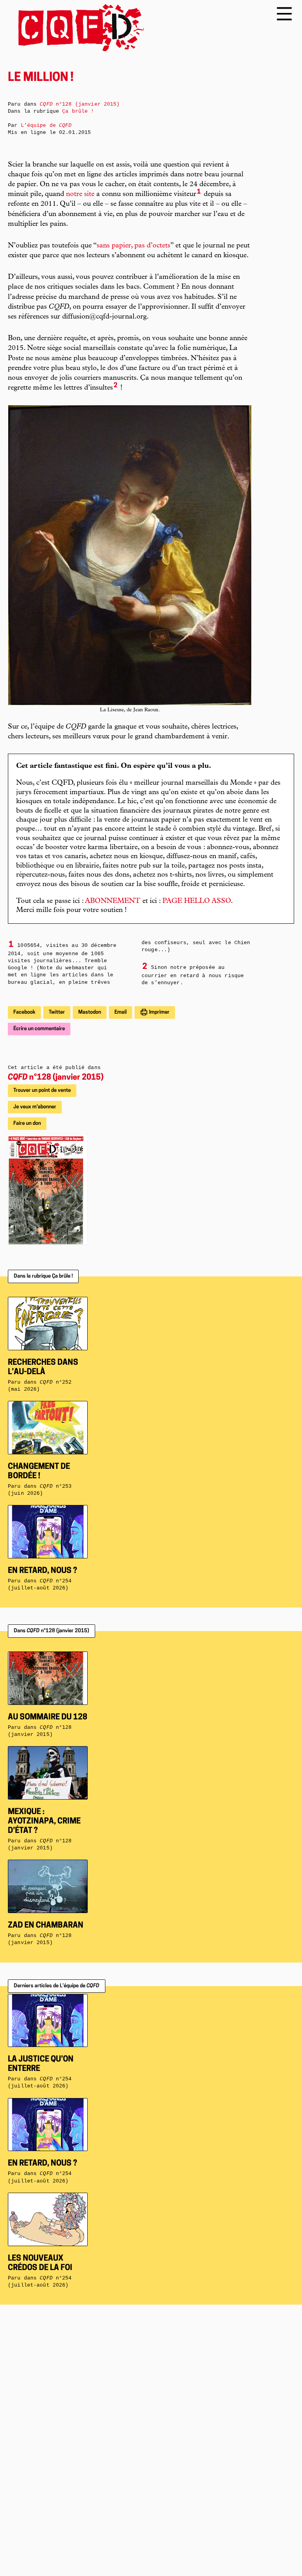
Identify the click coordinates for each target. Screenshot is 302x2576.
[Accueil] (76, 28)
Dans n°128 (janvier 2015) (52, 1631)
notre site (80, 194)
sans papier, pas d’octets (134, 246)
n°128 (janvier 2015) (56, 1078)
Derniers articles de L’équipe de (57, 1986)
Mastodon (90, 1012)
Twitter (57, 1012)
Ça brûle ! (78, 111)
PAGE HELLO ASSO (197, 901)
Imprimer (159, 1012)
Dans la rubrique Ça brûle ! (43, 1276)
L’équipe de (46, 125)
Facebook (24, 1012)
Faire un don (27, 1123)
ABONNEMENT (113, 901)
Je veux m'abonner (35, 1107)
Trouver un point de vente (42, 1090)
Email (121, 1012)
